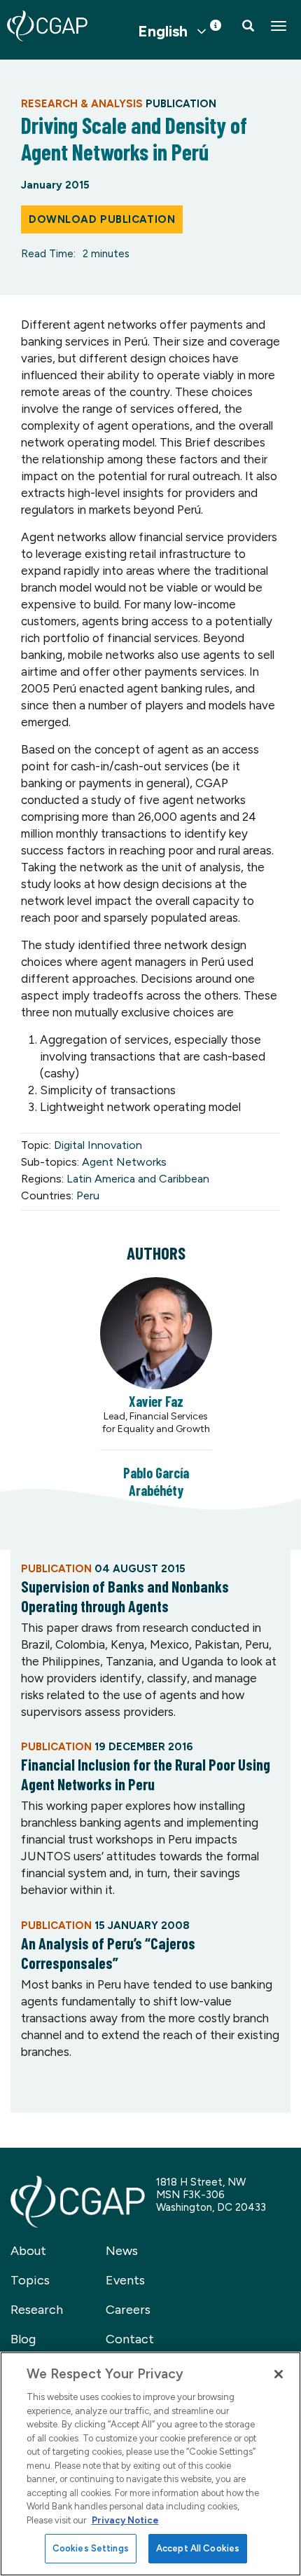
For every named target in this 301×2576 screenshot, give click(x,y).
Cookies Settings (91, 2548)
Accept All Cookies (198, 2548)
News (122, 2251)
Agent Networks (124, 1162)
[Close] (279, 2374)
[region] (150, 2464)
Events (125, 2280)
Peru (88, 1195)
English (163, 32)
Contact (130, 2339)
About (28, 2251)
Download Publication (102, 219)
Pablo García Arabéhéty (156, 1481)
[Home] (47, 26)
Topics (30, 2280)
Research (37, 2310)
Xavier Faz (156, 1401)
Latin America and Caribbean (138, 1179)
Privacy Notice (125, 2520)
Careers (128, 2310)
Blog (23, 2339)
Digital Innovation (98, 1145)
